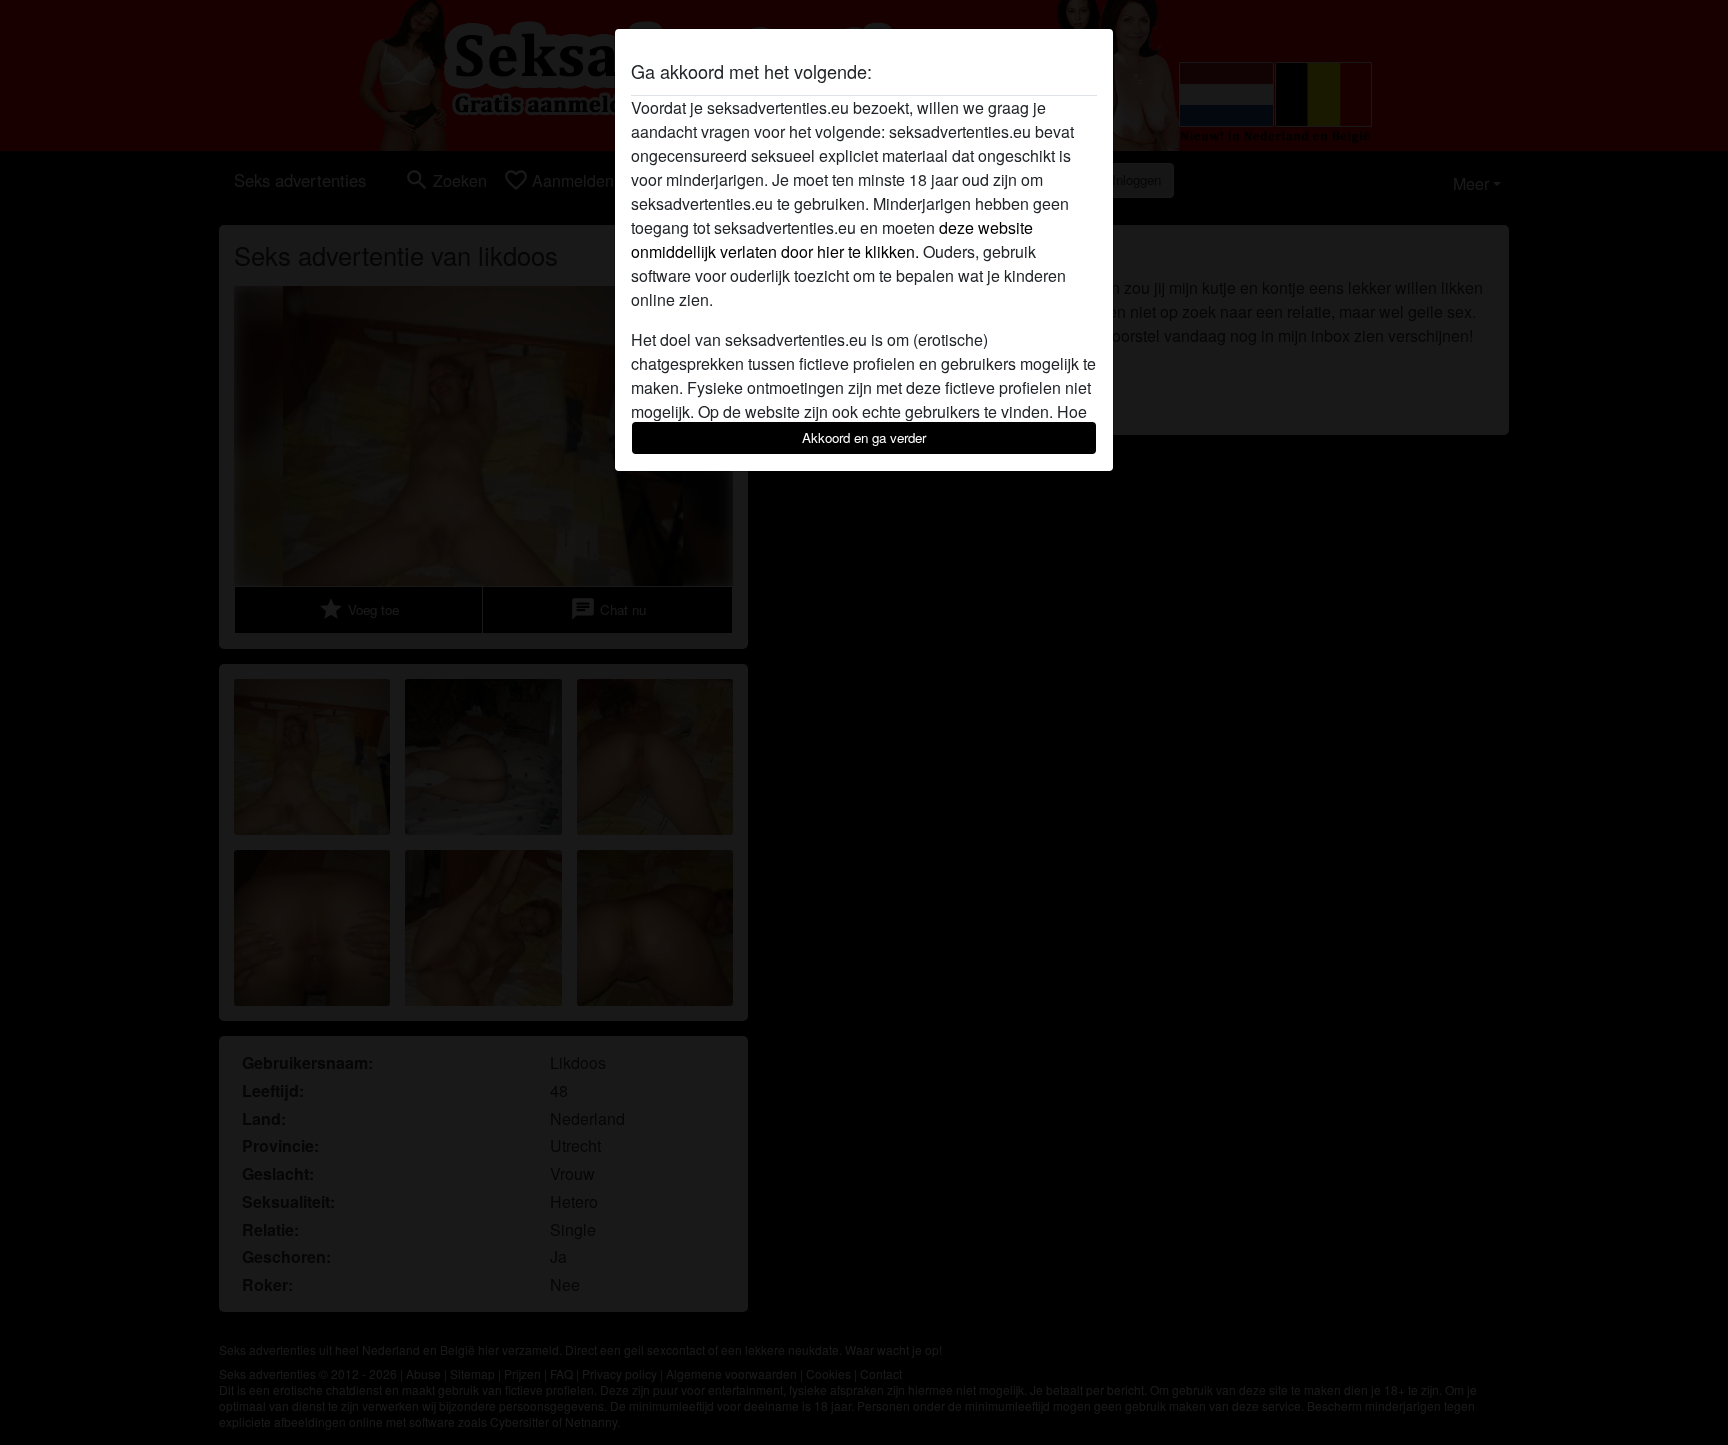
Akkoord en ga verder (864, 437)
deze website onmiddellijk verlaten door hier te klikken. (832, 239)
